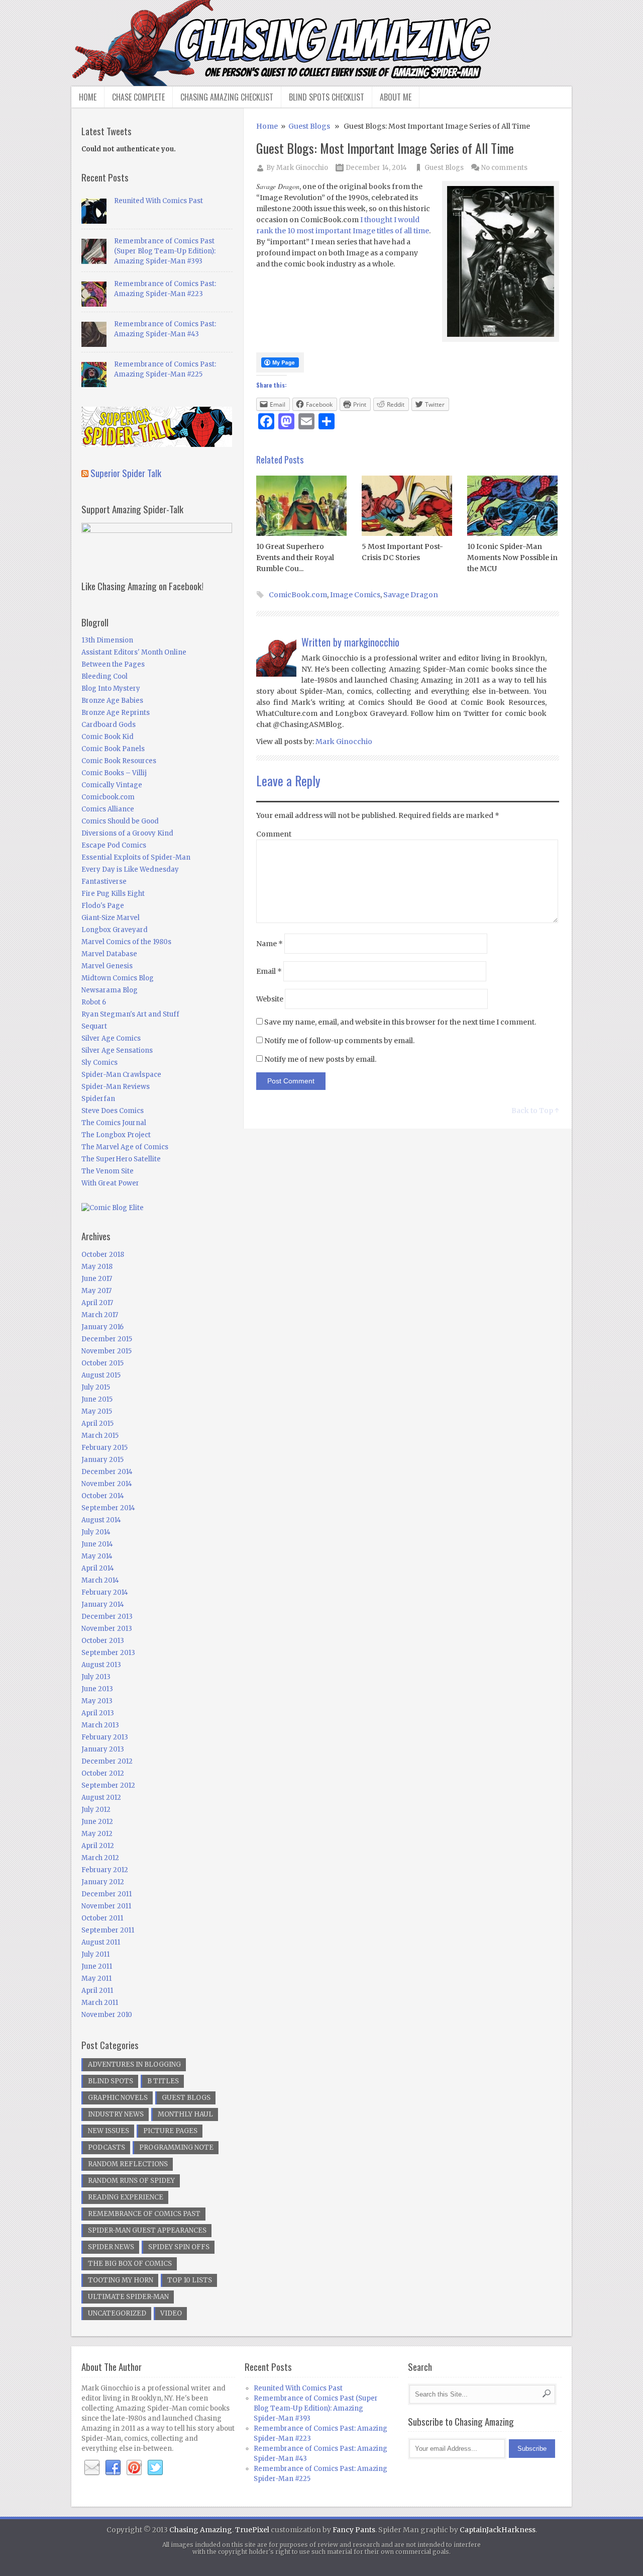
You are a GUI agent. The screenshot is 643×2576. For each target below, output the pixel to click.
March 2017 (100, 1315)
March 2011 (100, 2003)
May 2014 (97, 1556)
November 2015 (106, 1351)
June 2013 (97, 1689)
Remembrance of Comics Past (144, 2214)
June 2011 (97, 1966)
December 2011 (106, 1894)
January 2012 (103, 1882)
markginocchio (372, 642)
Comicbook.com (108, 797)
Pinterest (134, 2468)
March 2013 (100, 1725)
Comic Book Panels (113, 749)
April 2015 (97, 1423)
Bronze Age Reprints (116, 713)
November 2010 (107, 2015)
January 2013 (103, 1749)
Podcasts (106, 2147)
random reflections (128, 2164)
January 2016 (102, 1327)
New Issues (109, 2131)
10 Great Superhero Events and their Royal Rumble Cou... (295, 558)
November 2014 (107, 1484)
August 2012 (101, 1798)
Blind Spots (111, 2081)
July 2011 (95, 1954)
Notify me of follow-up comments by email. (339, 1041)
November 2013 (107, 1629)
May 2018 (97, 1267)
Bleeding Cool (104, 676)
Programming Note (176, 2147)
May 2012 (97, 1834)
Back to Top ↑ (535, 1111)
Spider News (111, 2247)
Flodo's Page (103, 906)
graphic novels (118, 2098)
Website (270, 999)
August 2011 (101, 1942)
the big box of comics (130, 2264)
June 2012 (97, 1822)
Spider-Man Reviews (116, 1087)
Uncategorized (117, 2313)
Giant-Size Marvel (111, 918)
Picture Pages (170, 2131)
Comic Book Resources (119, 761)
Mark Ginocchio (302, 168)
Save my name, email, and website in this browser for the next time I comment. (400, 1022)
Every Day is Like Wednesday (130, 869)
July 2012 (96, 1810)
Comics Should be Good (120, 821)
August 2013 (101, 1665)
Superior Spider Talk (126, 473)
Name (270, 944)
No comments (504, 168)
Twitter (155, 2468)
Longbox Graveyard (115, 930)
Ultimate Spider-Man (128, 2297)
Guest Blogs (309, 126)
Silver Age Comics (111, 1038)
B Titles (163, 2081)
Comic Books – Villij (114, 773)
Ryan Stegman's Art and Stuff (130, 1014)
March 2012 (100, 1858)
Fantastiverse (104, 882)
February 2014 (105, 1592)
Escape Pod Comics (114, 845)
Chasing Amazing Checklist (227, 97)
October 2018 (103, 1255)
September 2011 (108, 1930)
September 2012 (108, 1785)
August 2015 (101, 1375)
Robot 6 (94, 1002)
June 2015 (97, 1399)
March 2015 (100, 1436)
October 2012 (103, 1773)
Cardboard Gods (109, 725)
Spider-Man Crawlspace (121, 1075)
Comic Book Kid (108, 737)
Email (269, 971)
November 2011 (106, 1906)
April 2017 (97, 1303)
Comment (274, 834)
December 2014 (107, 1472)
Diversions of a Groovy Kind (127, 833)
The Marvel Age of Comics (125, 1147)
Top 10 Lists (190, 2280)
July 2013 (96, 1677)
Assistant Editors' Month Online (134, 652)
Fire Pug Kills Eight (113, 894)
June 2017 (97, 1279)
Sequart (94, 1026)
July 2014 (96, 1532)
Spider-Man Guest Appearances (147, 2230)
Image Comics (355, 595)
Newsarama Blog (110, 990)
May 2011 (96, 1979)
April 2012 (98, 1846)
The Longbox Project (116, 1135)
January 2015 (102, 1460)
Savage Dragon (411, 595)
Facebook (113, 2468)
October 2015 (102, 1363)
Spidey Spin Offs (179, 2247)
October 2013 (103, 1641)
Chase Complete (138, 97)
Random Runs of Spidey (131, 2181)
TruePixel (252, 2530)
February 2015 (104, 1448)
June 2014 (97, 1544)
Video (171, 2313)
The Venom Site (108, 1171)
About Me (396, 97)
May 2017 (96, 1291)
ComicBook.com (298, 595)
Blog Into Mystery (111, 688)
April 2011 (97, 1991)
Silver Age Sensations (117, 1050)
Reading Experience (126, 2197)
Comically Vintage (112, 785)
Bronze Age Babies (112, 701)
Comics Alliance (108, 809)
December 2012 (107, 1761)
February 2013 (105, 1737)
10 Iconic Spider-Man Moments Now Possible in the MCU (512, 558)
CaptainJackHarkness (498, 2530)
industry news (116, 2114)
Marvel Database (109, 954)
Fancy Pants (354, 2530)
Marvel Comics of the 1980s (126, 942)
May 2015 (97, 1411)
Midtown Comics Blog (118, 978)
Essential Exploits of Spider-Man (136, 857)
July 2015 (96, 1387)
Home (88, 97)
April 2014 (98, 1568)
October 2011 (102, 1918)
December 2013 (107, 1617)
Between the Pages (113, 664)
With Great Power (110, 1183)
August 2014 (101, 1520)
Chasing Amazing (201, 2530)
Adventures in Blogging (134, 2064)
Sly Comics (99, 1063)
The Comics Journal (114, 1123)
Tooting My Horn (121, 2280)
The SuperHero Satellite (121, 1159)
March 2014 (100, 1580)
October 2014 (103, 1496)
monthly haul (185, 2114)
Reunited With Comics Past (158, 201)
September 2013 (108, 1653)
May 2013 (97, 1701)
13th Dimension (107, 640)
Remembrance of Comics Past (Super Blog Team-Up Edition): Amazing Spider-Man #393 (165, 251)
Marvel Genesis (107, 966)
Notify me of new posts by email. (320, 1059)
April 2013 (98, 1713)
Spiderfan (98, 1099)
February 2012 (105, 1870)
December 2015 (107, 1339)
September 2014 (108, 1508)
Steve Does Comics (113, 1111)
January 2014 (103, 1604)
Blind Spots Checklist (327, 97)
